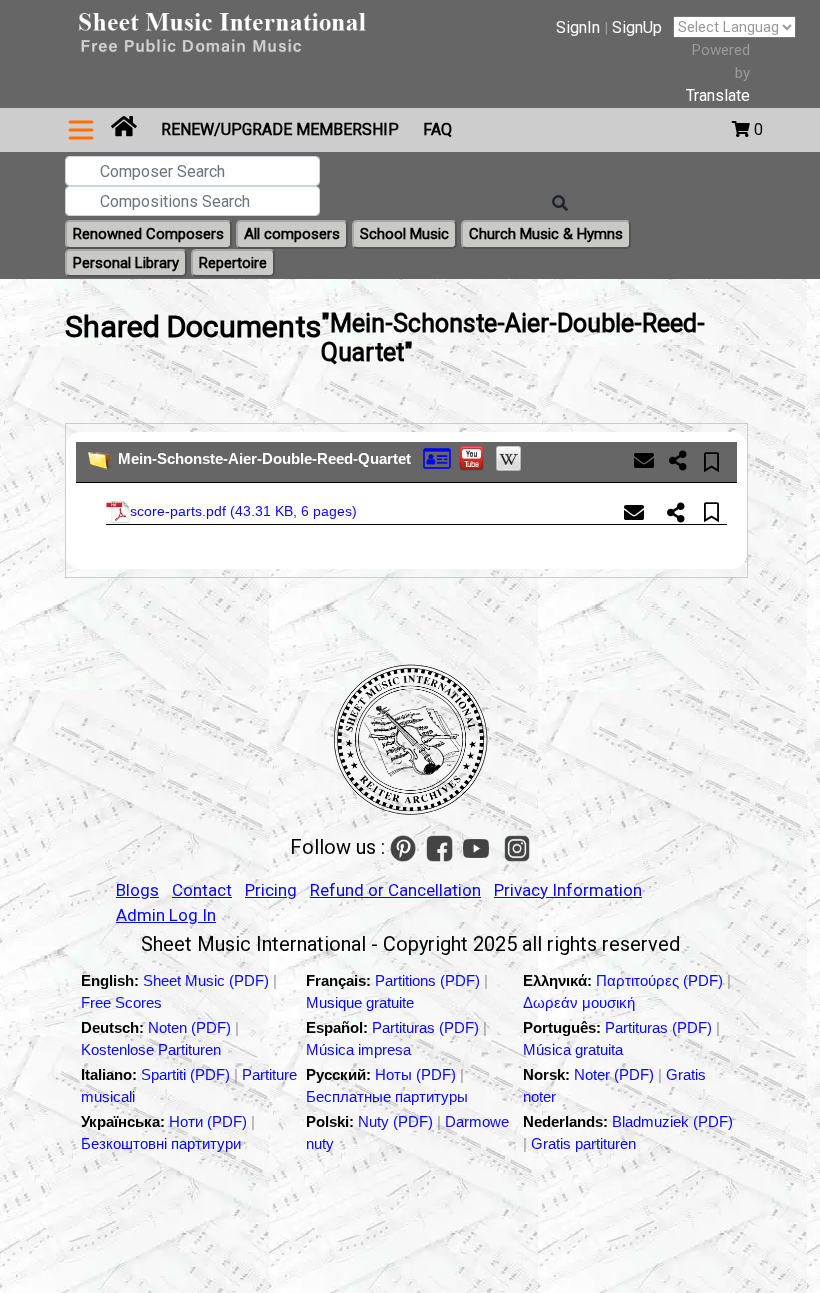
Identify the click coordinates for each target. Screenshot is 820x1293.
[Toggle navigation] (81, 130)
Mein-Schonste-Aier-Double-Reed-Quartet (264, 458)
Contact (202, 890)
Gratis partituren (583, 1143)
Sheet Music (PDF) (208, 980)
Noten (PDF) (191, 1027)
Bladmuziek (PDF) (672, 1121)
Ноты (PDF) (417, 1074)
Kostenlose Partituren (151, 1049)
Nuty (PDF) (395, 1121)
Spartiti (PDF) (187, 1074)
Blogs (137, 890)
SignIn (578, 27)
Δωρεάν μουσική (579, 1002)
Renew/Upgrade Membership (280, 129)
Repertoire (233, 263)
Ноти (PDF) (208, 1121)
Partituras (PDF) (427, 1027)
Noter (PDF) (616, 1074)
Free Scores (121, 1002)
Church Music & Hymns (546, 234)
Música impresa (358, 1049)
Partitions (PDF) (429, 980)
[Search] (560, 204)
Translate (718, 95)
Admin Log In (166, 915)
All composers (292, 234)
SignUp (637, 27)
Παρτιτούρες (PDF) (661, 980)
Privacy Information (568, 890)
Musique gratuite (360, 1002)
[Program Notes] (437, 457)
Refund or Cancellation (395, 890)
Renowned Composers (148, 234)
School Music (404, 234)
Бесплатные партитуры (387, 1096)
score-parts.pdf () (243, 511)
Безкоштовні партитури (161, 1143)
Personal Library (126, 263)
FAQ (437, 129)
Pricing (271, 890)
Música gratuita (573, 1049)
